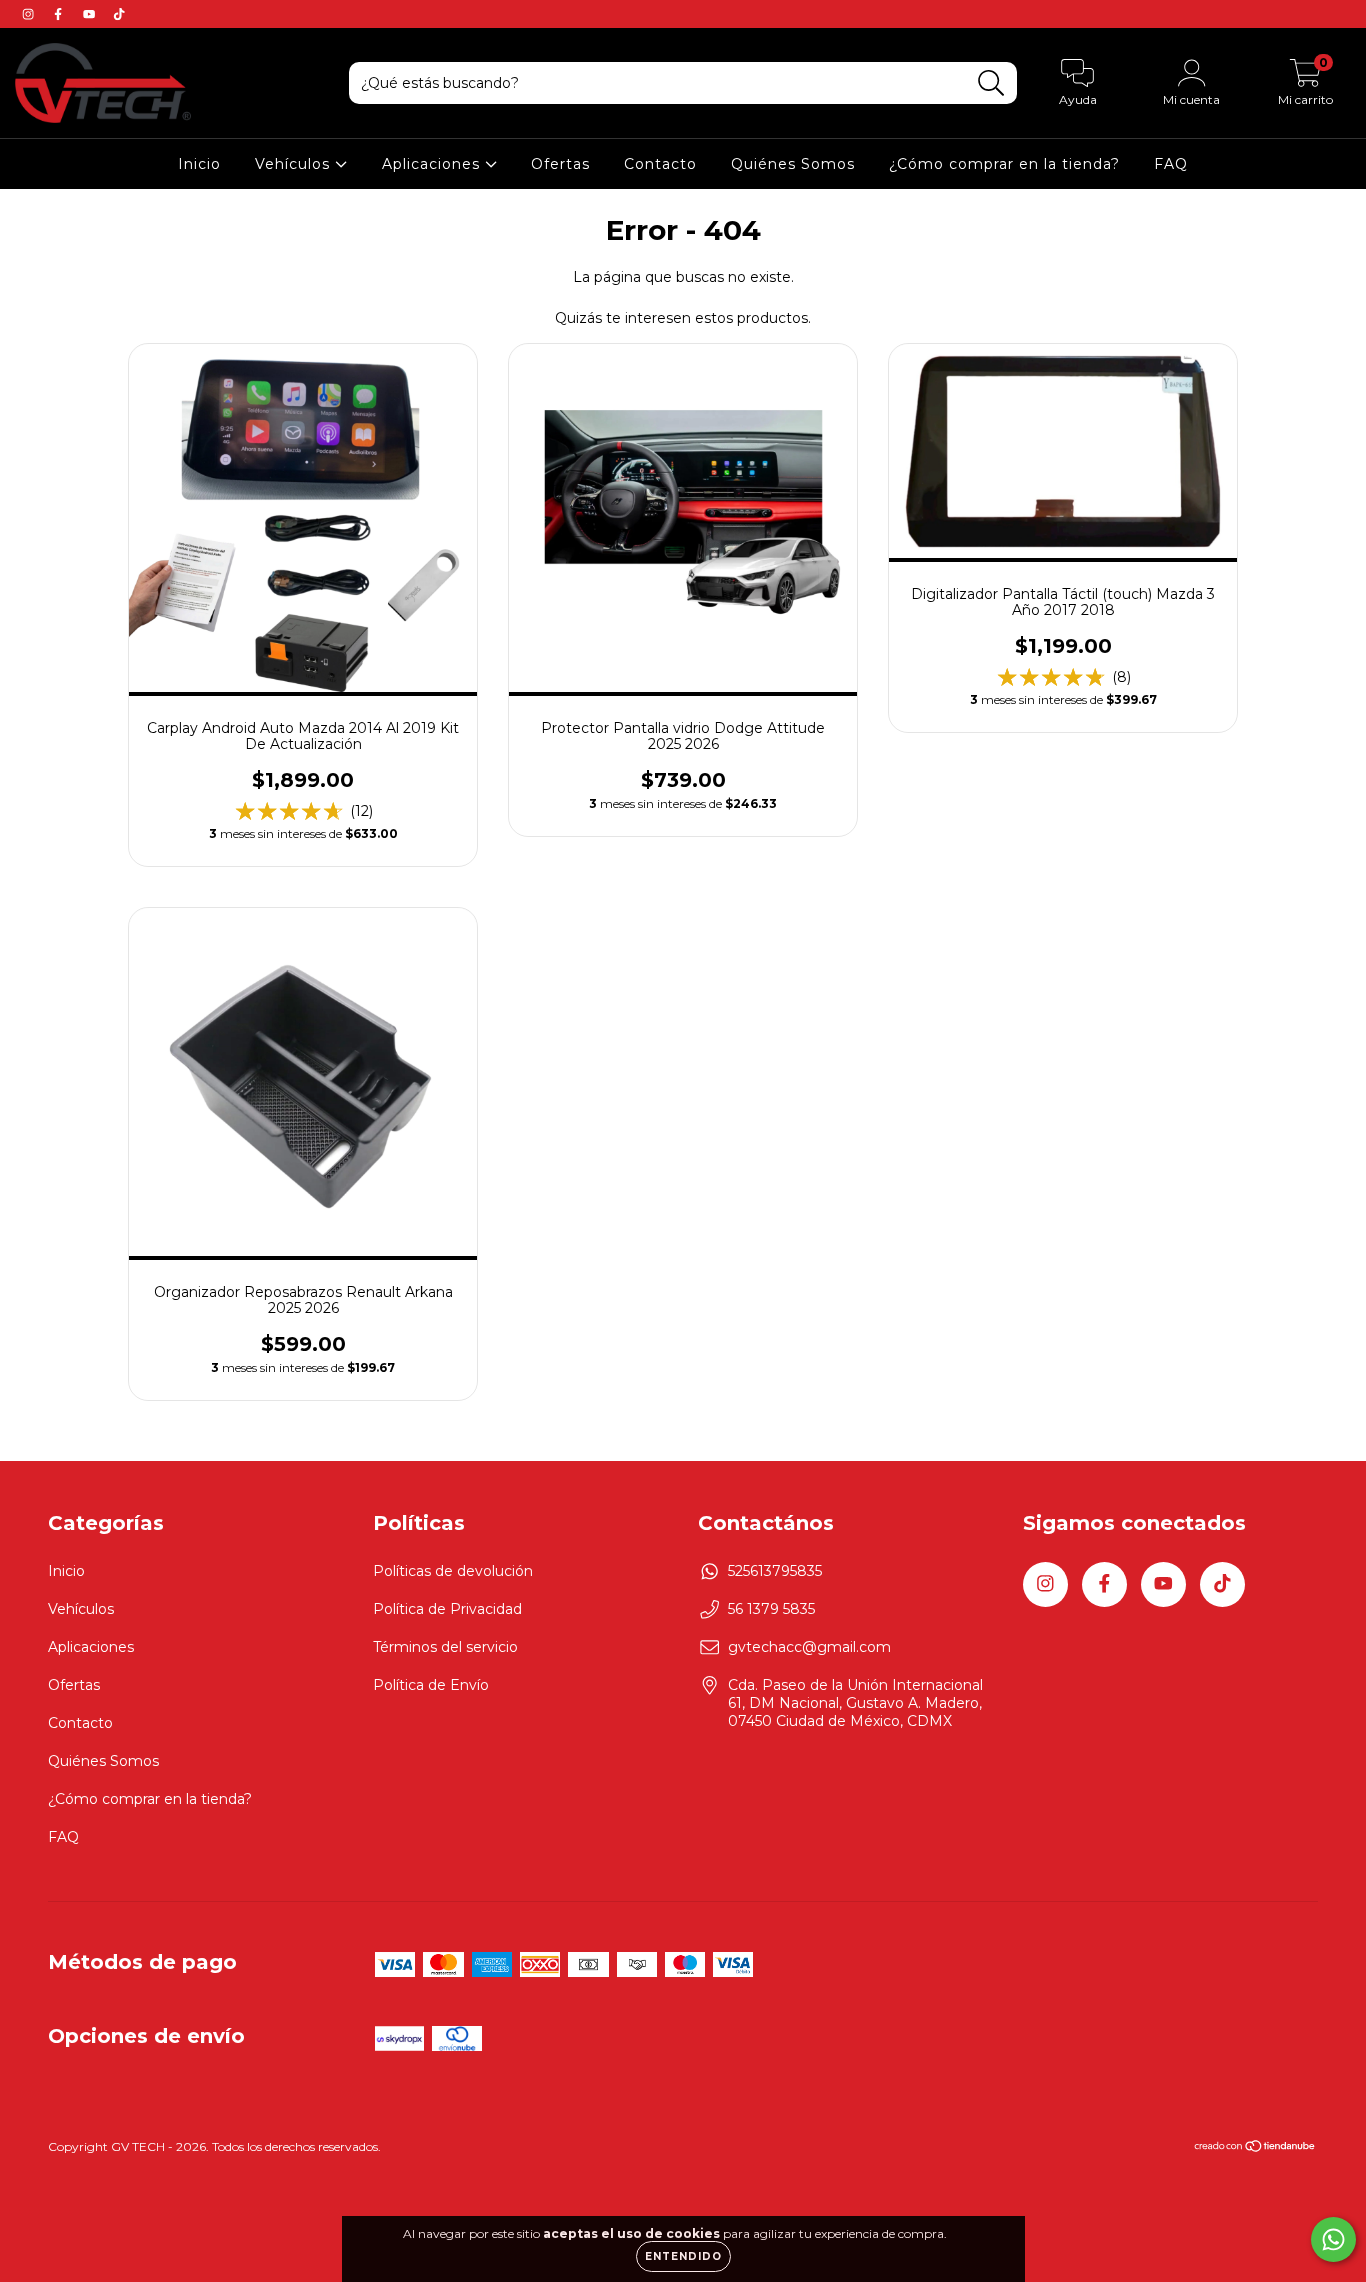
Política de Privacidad (447, 1609)
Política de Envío (431, 1685)
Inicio (199, 164)
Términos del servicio (445, 1647)
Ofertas (560, 164)
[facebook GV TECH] (60, 14)
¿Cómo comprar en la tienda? (1004, 164)
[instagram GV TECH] (30, 14)
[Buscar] (991, 83)
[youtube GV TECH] (91, 14)
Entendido (683, 2256)
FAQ (1171, 164)
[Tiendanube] (1255, 2148)
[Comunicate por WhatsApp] (1333, 2239)
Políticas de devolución (453, 1571)
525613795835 (775, 1571)
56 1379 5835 (771, 1609)
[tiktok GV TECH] (119, 14)
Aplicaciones (433, 164)
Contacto (660, 164)
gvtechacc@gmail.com (809, 1647)
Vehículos (295, 164)
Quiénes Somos (793, 164)
